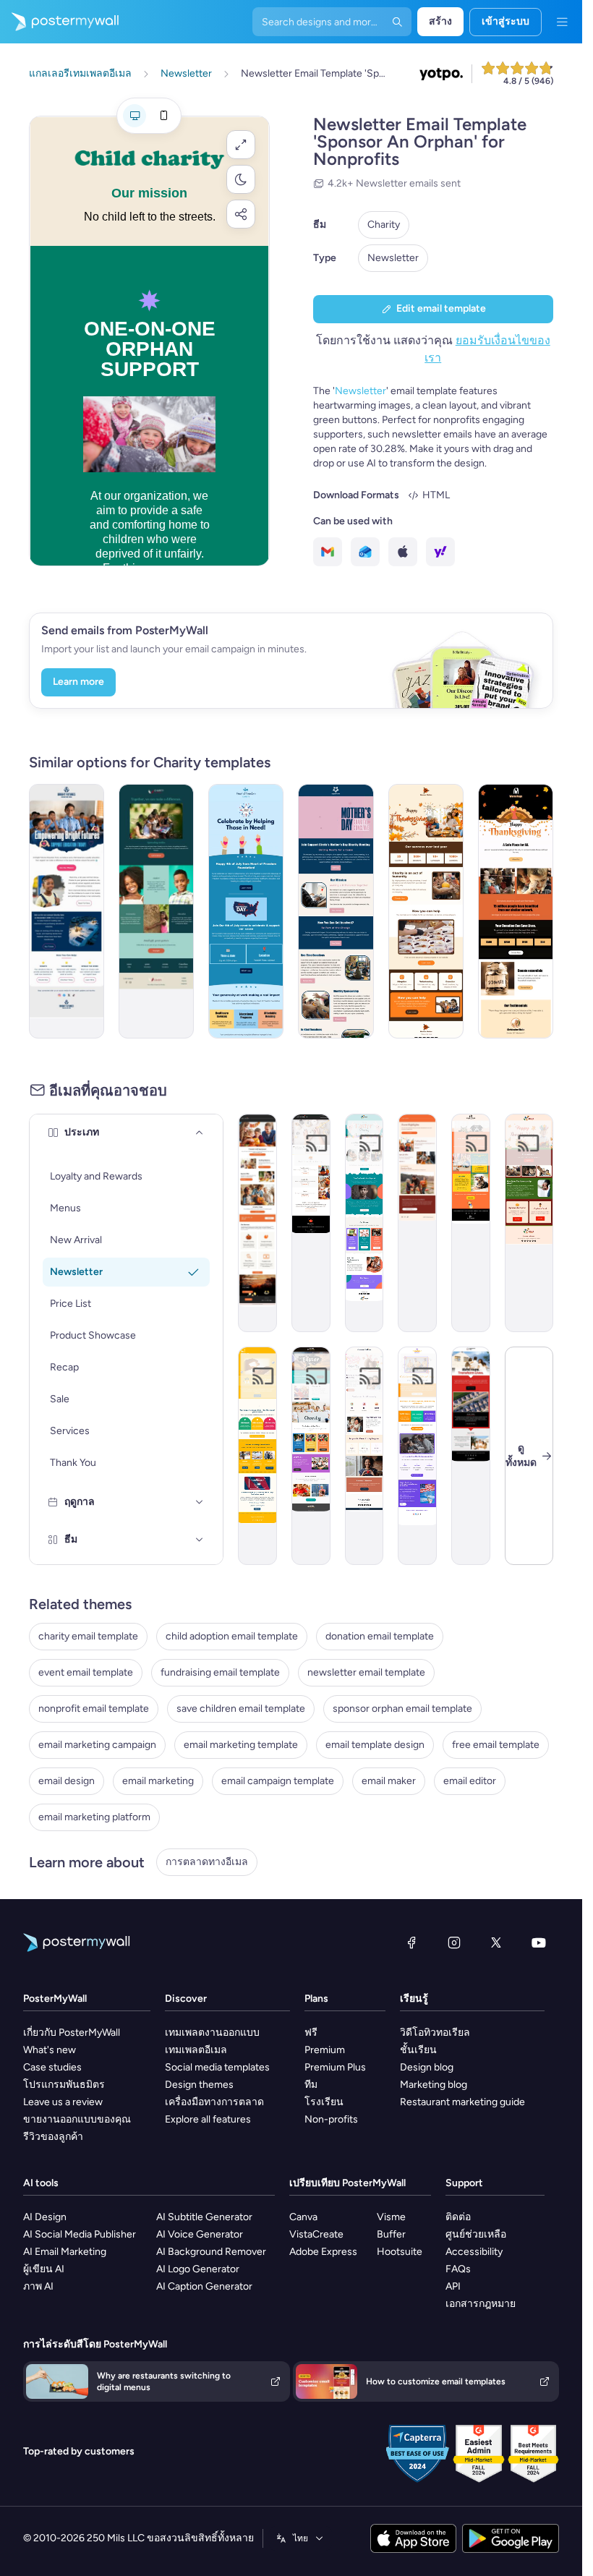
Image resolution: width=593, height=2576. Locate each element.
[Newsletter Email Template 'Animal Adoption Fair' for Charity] (471, 1223)
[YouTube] (539, 1942)
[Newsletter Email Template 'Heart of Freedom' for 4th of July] (246, 911)
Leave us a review (63, 2102)
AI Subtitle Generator (204, 2217)
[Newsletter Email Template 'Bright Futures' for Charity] (67, 911)
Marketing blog (434, 2085)
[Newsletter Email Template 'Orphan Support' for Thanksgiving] (529, 1223)
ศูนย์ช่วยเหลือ (476, 2234)
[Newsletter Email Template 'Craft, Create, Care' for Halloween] (311, 1223)
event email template (86, 1672)
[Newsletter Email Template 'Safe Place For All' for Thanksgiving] (516, 911)
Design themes (199, 2085)
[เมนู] (562, 22)
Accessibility (474, 2252)
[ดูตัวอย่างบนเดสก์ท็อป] (135, 116)
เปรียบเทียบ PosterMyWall (347, 2183)
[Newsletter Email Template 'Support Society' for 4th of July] (417, 1456)
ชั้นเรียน (418, 2050)
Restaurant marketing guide (462, 2102)
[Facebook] (411, 1942)
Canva (303, 2217)
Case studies (52, 2067)
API (453, 2286)
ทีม (311, 2085)
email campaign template (278, 1781)
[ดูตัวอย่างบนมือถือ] (163, 116)
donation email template (380, 1636)
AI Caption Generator (204, 2286)
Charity (384, 225)
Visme (391, 2217)
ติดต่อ (458, 2217)
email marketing (158, 1781)
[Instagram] (454, 1942)
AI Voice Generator (200, 2234)
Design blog (427, 2067)
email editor (470, 1781)
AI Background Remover (211, 2252)
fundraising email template (220, 1672)
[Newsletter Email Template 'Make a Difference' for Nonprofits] (156, 911)
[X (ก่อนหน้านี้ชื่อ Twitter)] (496, 1942)
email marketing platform (94, 1817)
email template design (375, 1745)
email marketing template (241, 1745)
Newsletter (393, 258)
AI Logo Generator (198, 2269)
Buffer (391, 2234)
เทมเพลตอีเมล (196, 2050)
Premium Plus (335, 2067)
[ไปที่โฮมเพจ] (59, 22)
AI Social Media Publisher (80, 2234)
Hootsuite (400, 2252)
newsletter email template (366, 1672)
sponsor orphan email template (402, 1709)
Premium (325, 2050)
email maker (389, 1781)
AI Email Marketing (65, 2252)
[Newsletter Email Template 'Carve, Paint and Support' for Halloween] (417, 1223)
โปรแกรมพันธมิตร (64, 2085)
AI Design (45, 2217)
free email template (496, 1745)
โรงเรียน (324, 2102)
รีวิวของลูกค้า (53, 2137)
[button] (241, 145)
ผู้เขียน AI (44, 2269)
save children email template (241, 1709)
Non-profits (331, 2119)
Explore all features (208, 2119)
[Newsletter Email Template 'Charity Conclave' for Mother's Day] (336, 911)
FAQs (458, 2269)
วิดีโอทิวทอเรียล (435, 2033)
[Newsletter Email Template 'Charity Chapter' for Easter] (311, 1456)
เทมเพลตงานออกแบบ (212, 2033)
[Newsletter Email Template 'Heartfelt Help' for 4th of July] (257, 1456)
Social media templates (217, 2067)
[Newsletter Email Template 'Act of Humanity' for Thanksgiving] (426, 911)
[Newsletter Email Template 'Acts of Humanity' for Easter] (364, 1456)
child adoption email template (232, 1636)
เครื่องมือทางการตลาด (214, 2102)
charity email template (88, 1636)
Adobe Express (323, 2252)
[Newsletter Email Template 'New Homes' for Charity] (471, 1456)
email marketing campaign (97, 1745)
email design (67, 1781)
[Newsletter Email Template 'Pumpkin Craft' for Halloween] (257, 1223)
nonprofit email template (94, 1709)
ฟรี (311, 2033)
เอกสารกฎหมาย (481, 2304)
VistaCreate (316, 2234)
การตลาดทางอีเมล (207, 1862)
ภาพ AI (38, 2286)
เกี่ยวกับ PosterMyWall (72, 2033)
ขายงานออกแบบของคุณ (77, 2119)
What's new (50, 2050)
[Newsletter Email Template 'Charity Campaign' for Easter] (364, 1223)
